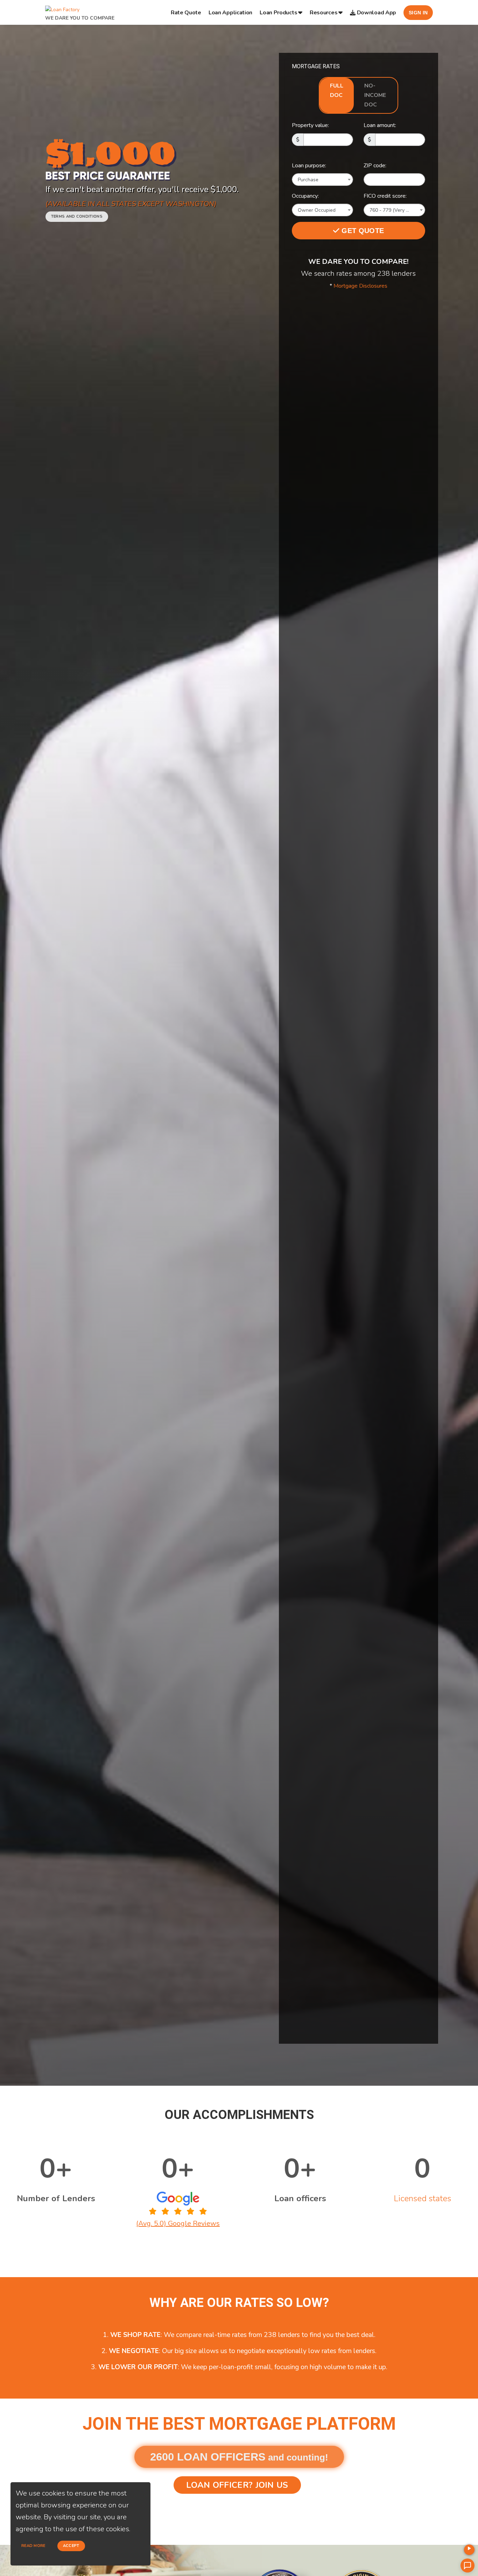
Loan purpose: (309, 166)
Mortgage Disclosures (360, 286)
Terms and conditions (77, 216)
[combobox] (323, 180)
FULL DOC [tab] (337, 90)
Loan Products (278, 13)
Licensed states (422, 2198)
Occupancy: (305, 196)
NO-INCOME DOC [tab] (375, 95)
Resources (324, 13)
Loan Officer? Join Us (237, 2485)
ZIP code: (375, 166)
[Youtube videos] (469, 2550)
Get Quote (362, 231)
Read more (33, 2546)
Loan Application (230, 13)
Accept (71, 2546)
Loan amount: (380, 125)
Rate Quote (186, 13)
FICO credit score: (385, 196)
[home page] (62, 8)
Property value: (310, 125)
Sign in (418, 13)
